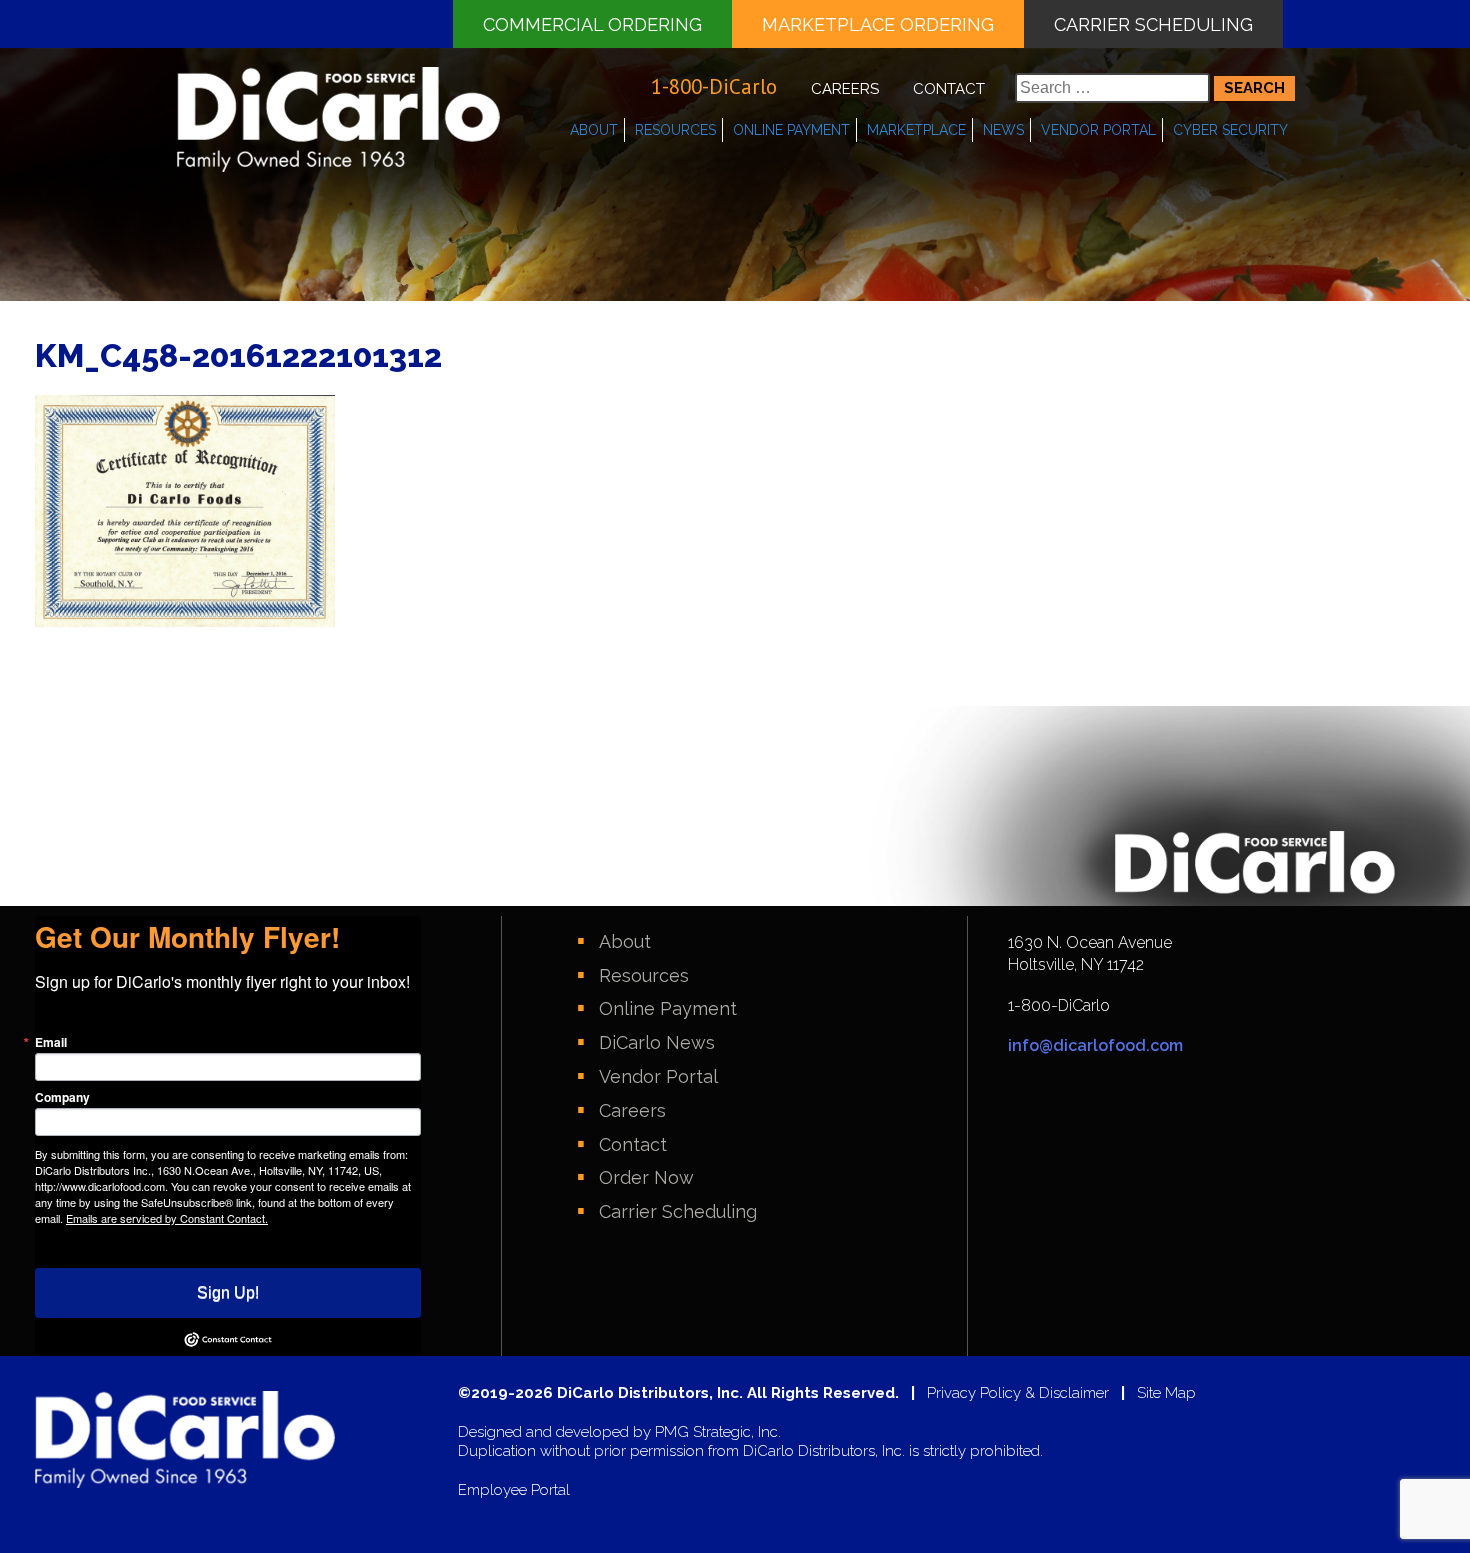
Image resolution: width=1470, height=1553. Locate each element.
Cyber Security (1230, 130)
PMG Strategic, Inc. (718, 1432)
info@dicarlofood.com (1095, 1045)
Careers (845, 89)
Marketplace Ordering (878, 24)
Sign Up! (228, 1292)
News (1003, 130)
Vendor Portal (1098, 130)
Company (62, 1097)
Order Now (646, 1177)
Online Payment (791, 130)
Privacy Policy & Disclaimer (1018, 1393)
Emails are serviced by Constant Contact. (167, 1218)
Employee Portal (514, 1490)
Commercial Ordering (592, 24)
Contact (949, 89)
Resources (675, 130)
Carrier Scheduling (1153, 24)
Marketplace (916, 130)
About (594, 130)
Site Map (1166, 1393)
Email (51, 1042)
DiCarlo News (657, 1042)
